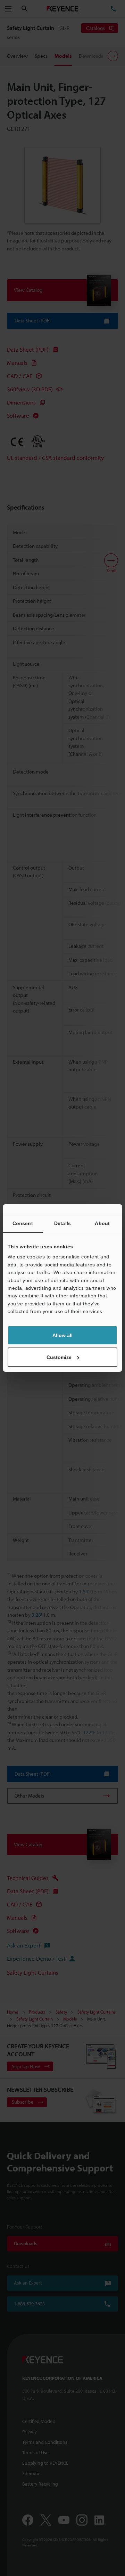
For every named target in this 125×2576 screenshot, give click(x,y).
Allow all (62, 1335)
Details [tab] (62, 1223)
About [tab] (102, 1223)
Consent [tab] (23, 1223)
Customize (59, 1357)
